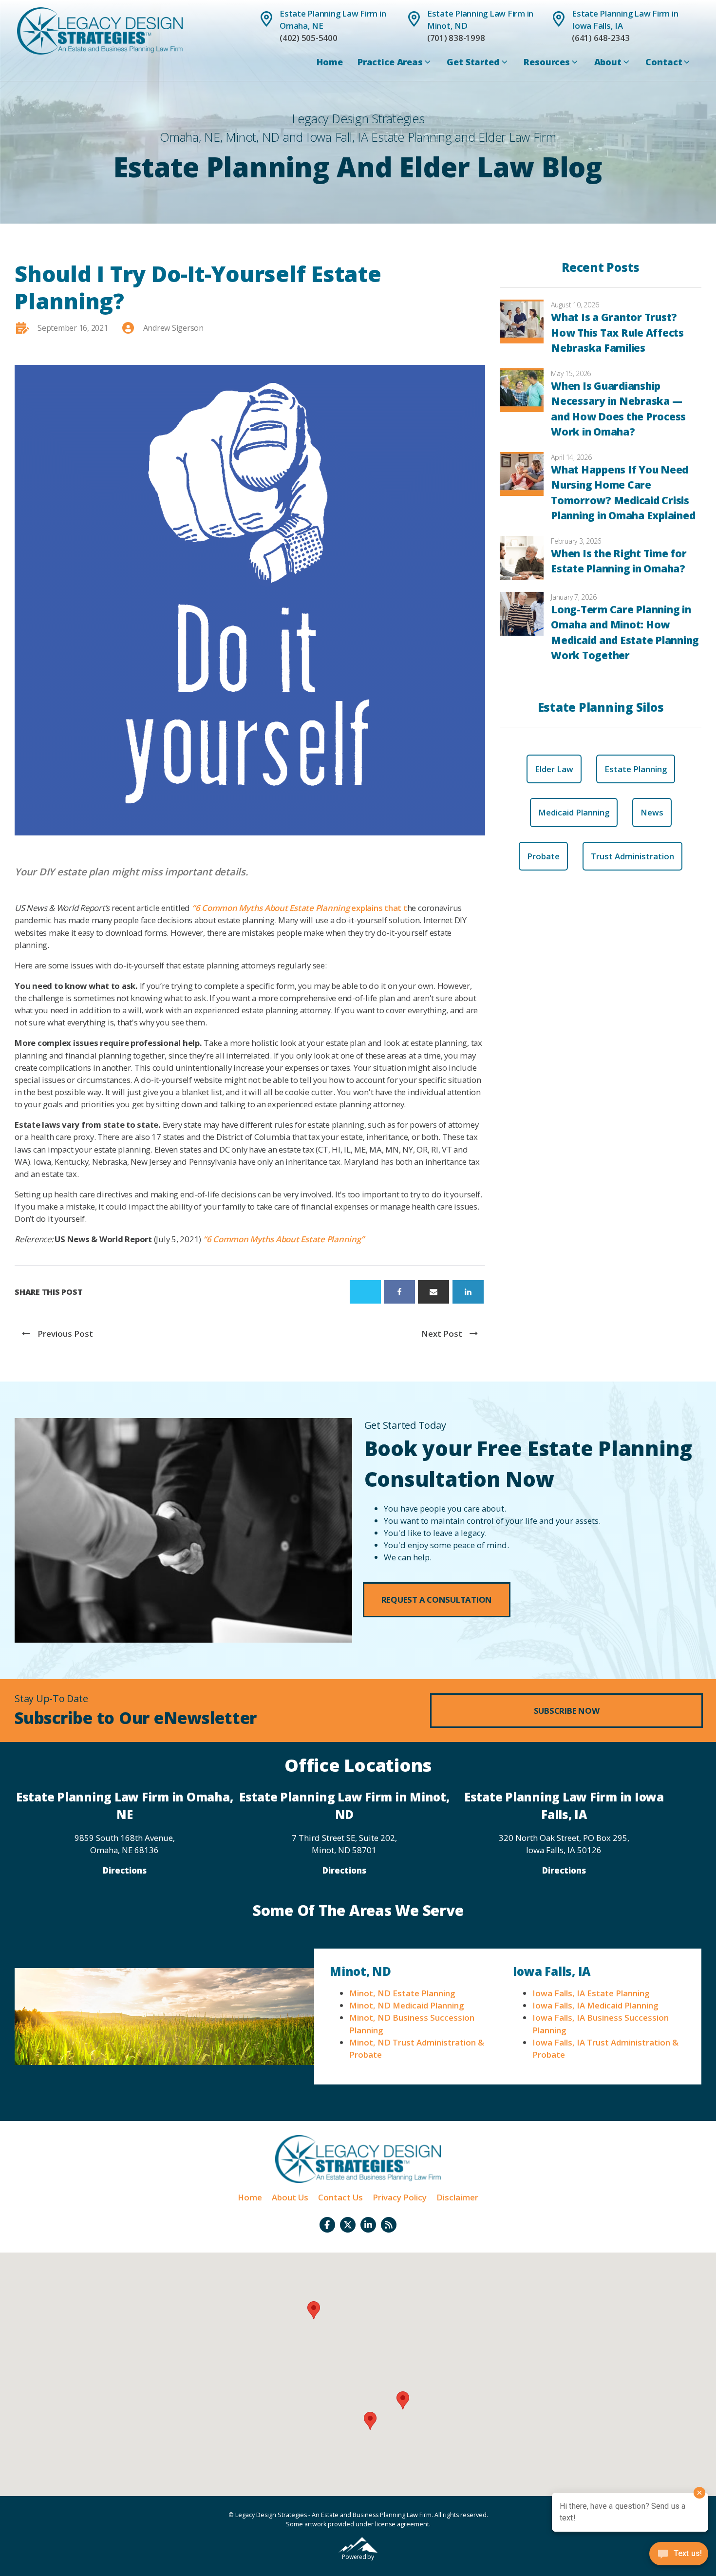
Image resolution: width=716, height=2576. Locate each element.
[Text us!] (679, 2556)
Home (330, 62)
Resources (547, 62)
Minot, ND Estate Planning (402, 1993)
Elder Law (554, 769)
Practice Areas (390, 62)
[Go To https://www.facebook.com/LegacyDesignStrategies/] (327, 2225)
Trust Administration (632, 856)
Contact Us (340, 2197)
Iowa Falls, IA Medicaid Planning (595, 2005)
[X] (365, 1292)
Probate (543, 856)
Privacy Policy (400, 2197)
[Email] (433, 1292)
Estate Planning (636, 769)
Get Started (473, 62)
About (608, 62)
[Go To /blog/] (389, 2225)
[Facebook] (399, 1292)
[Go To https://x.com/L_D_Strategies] (348, 2225)
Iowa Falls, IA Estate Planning (591, 1993)
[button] (437, 1600)
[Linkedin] (468, 1292)
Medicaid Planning (574, 812)
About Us (290, 2197)
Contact (664, 62)
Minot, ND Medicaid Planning (406, 2005)
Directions (125, 1870)
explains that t (300, 908)
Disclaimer (457, 2197)
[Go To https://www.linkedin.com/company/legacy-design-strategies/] (368, 2225)
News (652, 812)
